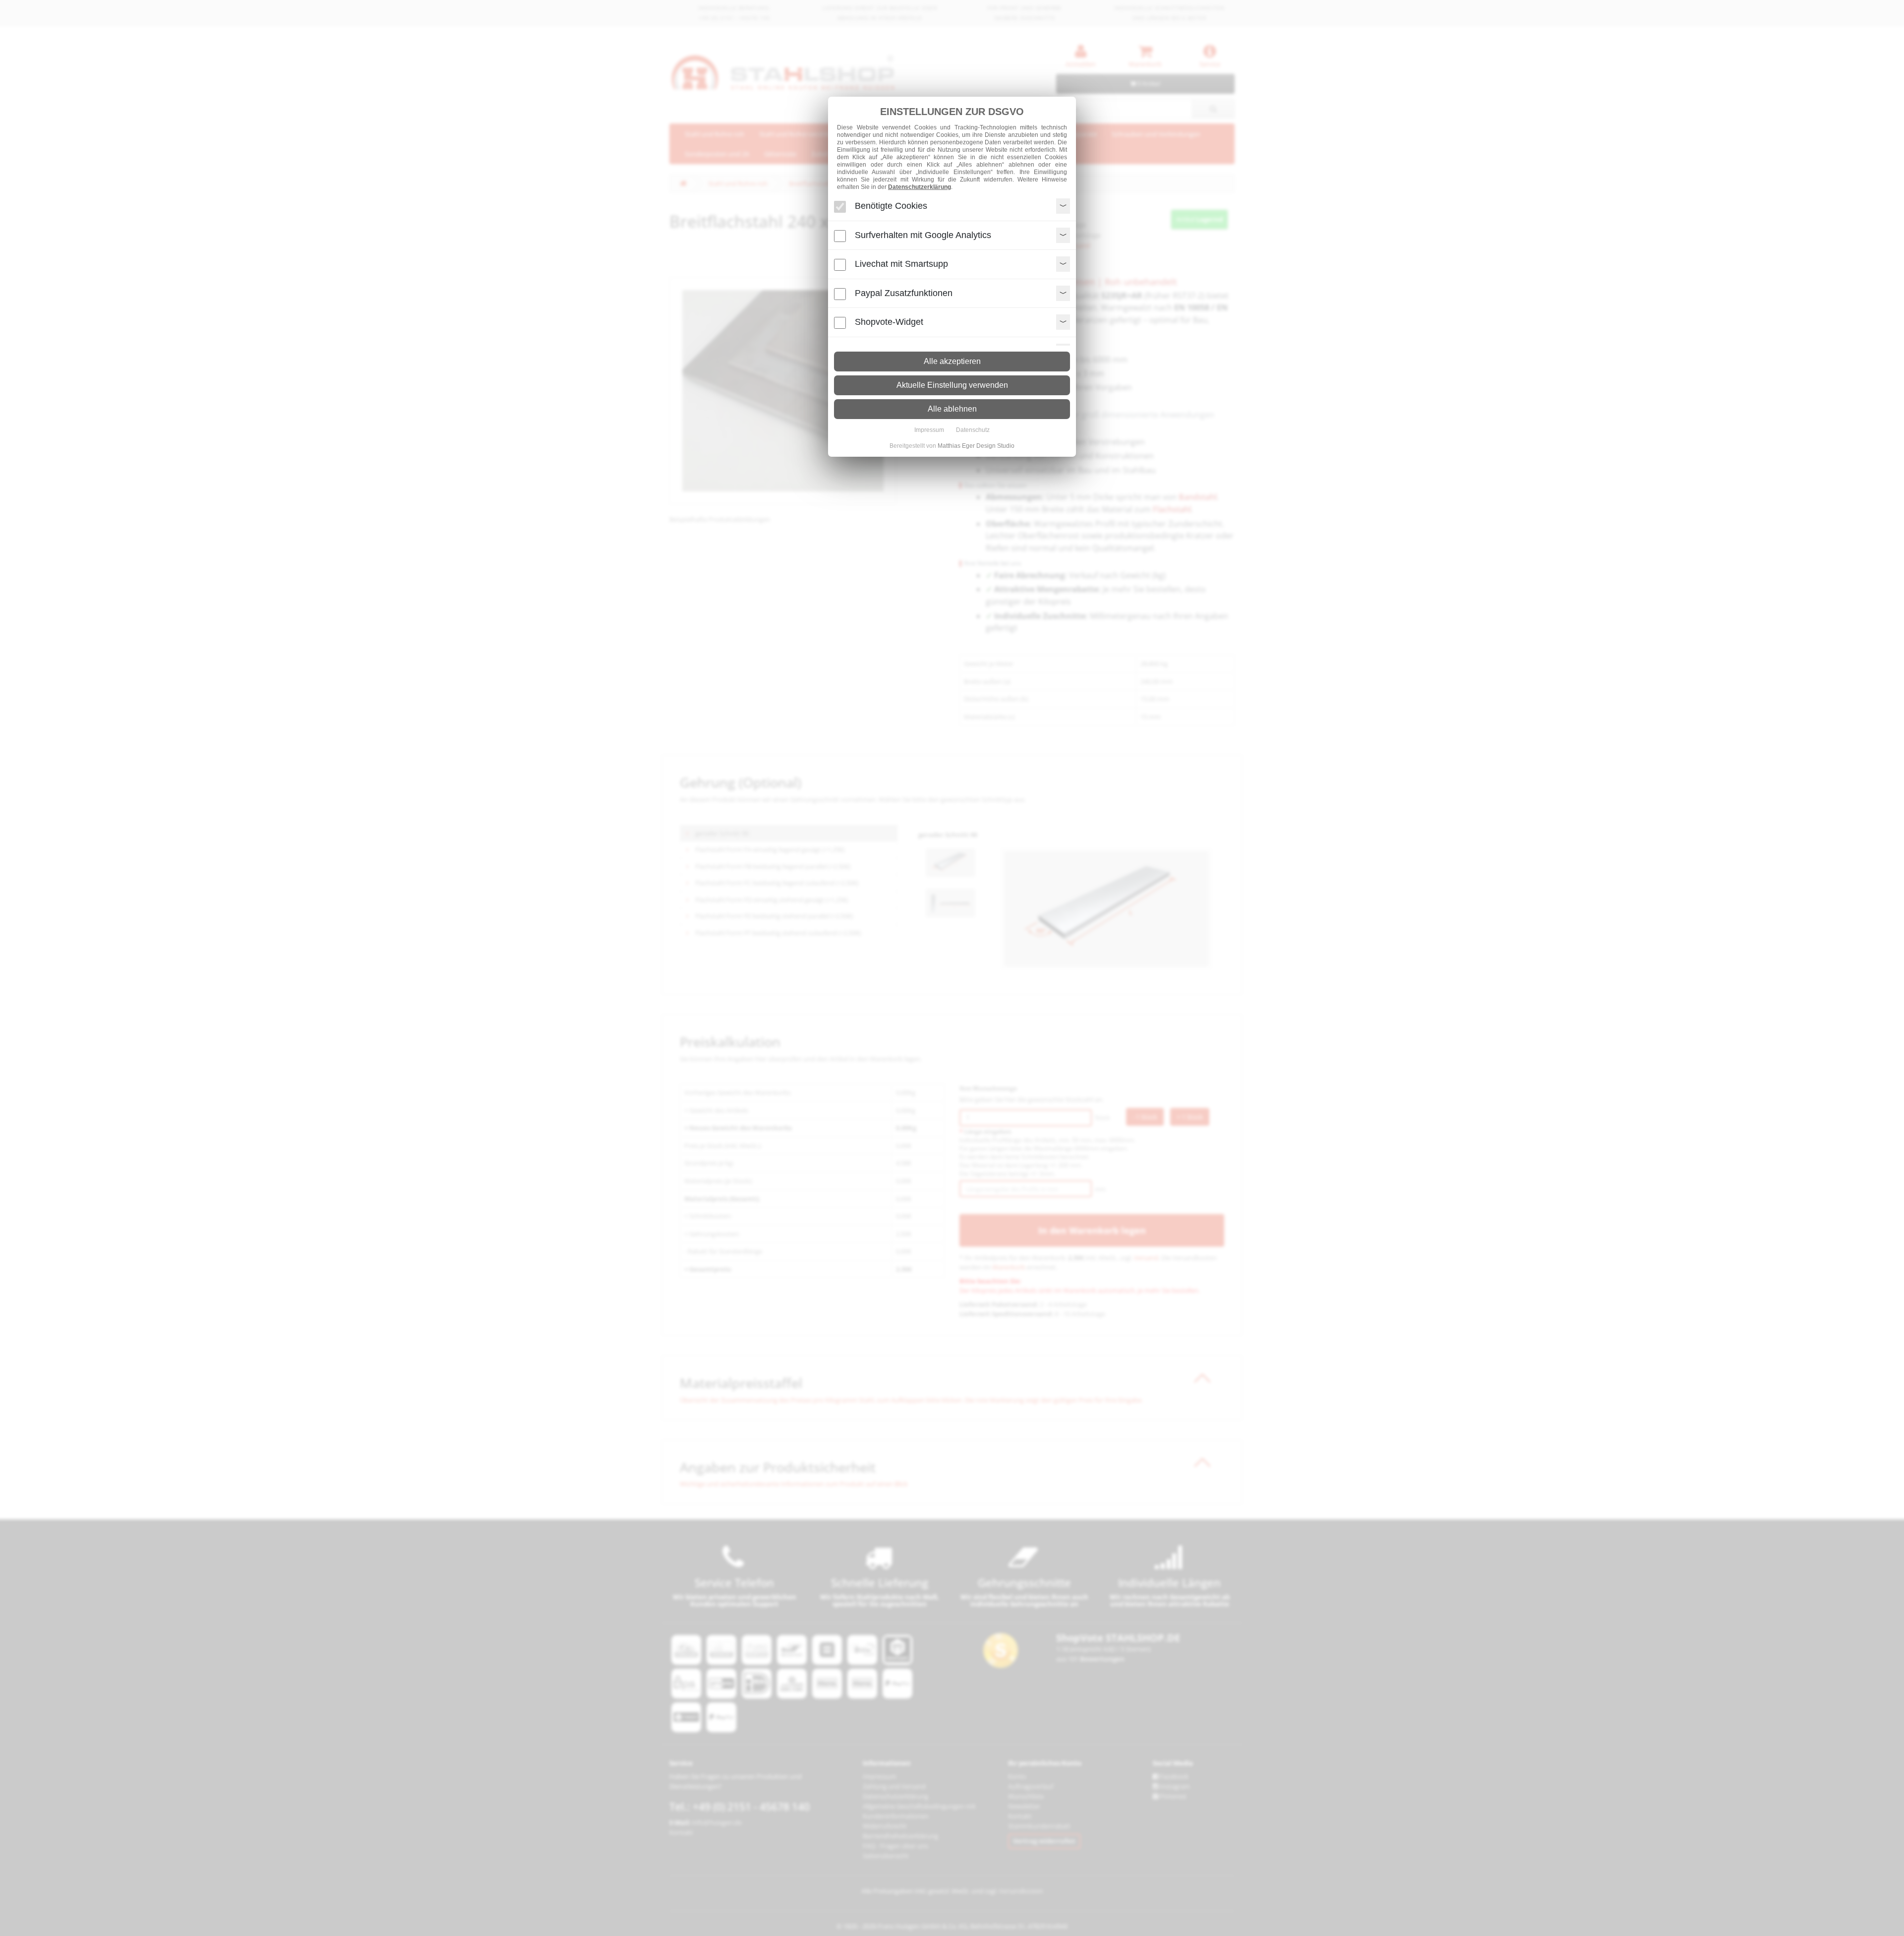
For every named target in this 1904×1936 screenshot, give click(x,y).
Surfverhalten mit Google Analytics (923, 235)
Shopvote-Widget (889, 322)
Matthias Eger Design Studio (976, 446)
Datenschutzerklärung (920, 187)
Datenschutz (973, 430)
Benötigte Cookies (891, 206)
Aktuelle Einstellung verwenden (952, 385)
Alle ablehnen (952, 409)
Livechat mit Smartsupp (901, 264)
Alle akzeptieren (952, 361)
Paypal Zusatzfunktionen (904, 293)
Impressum (929, 430)
